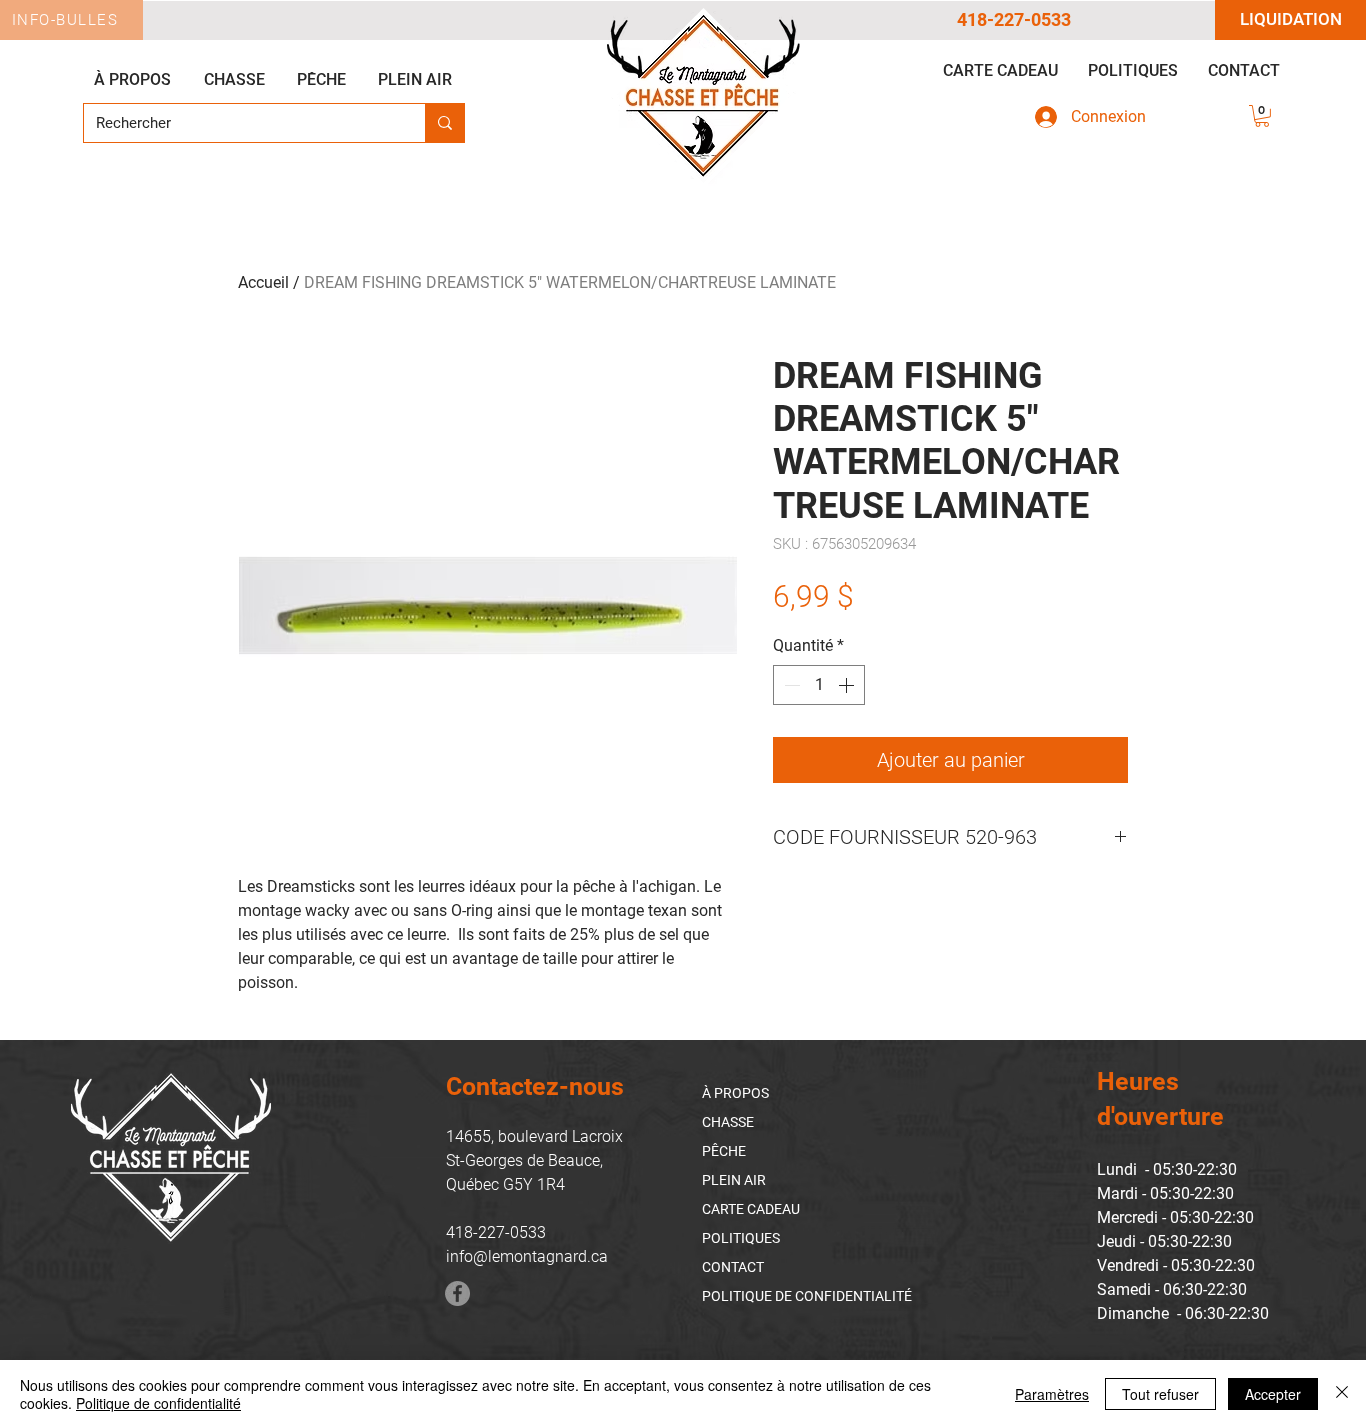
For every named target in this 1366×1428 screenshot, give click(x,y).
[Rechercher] (444, 123)
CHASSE (728, 1122)
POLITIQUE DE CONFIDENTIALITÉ (807, 1296)
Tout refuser (1160, 1394)
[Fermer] (1342, 1394)
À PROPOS (735, 1093)
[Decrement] (790, 685)
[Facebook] (457, 1293)
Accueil (263, 282)
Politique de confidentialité (158, 1403)
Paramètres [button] (1052, 1394)
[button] (1262, 116)
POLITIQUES (741, 1238)
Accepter (1273, 1394)
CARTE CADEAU (751, 1209)
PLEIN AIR (734, 1180)
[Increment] (848, 685)
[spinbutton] (819, 685)
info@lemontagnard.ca (527, 1256)
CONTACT (733, 1267)
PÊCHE (724, 1151)
